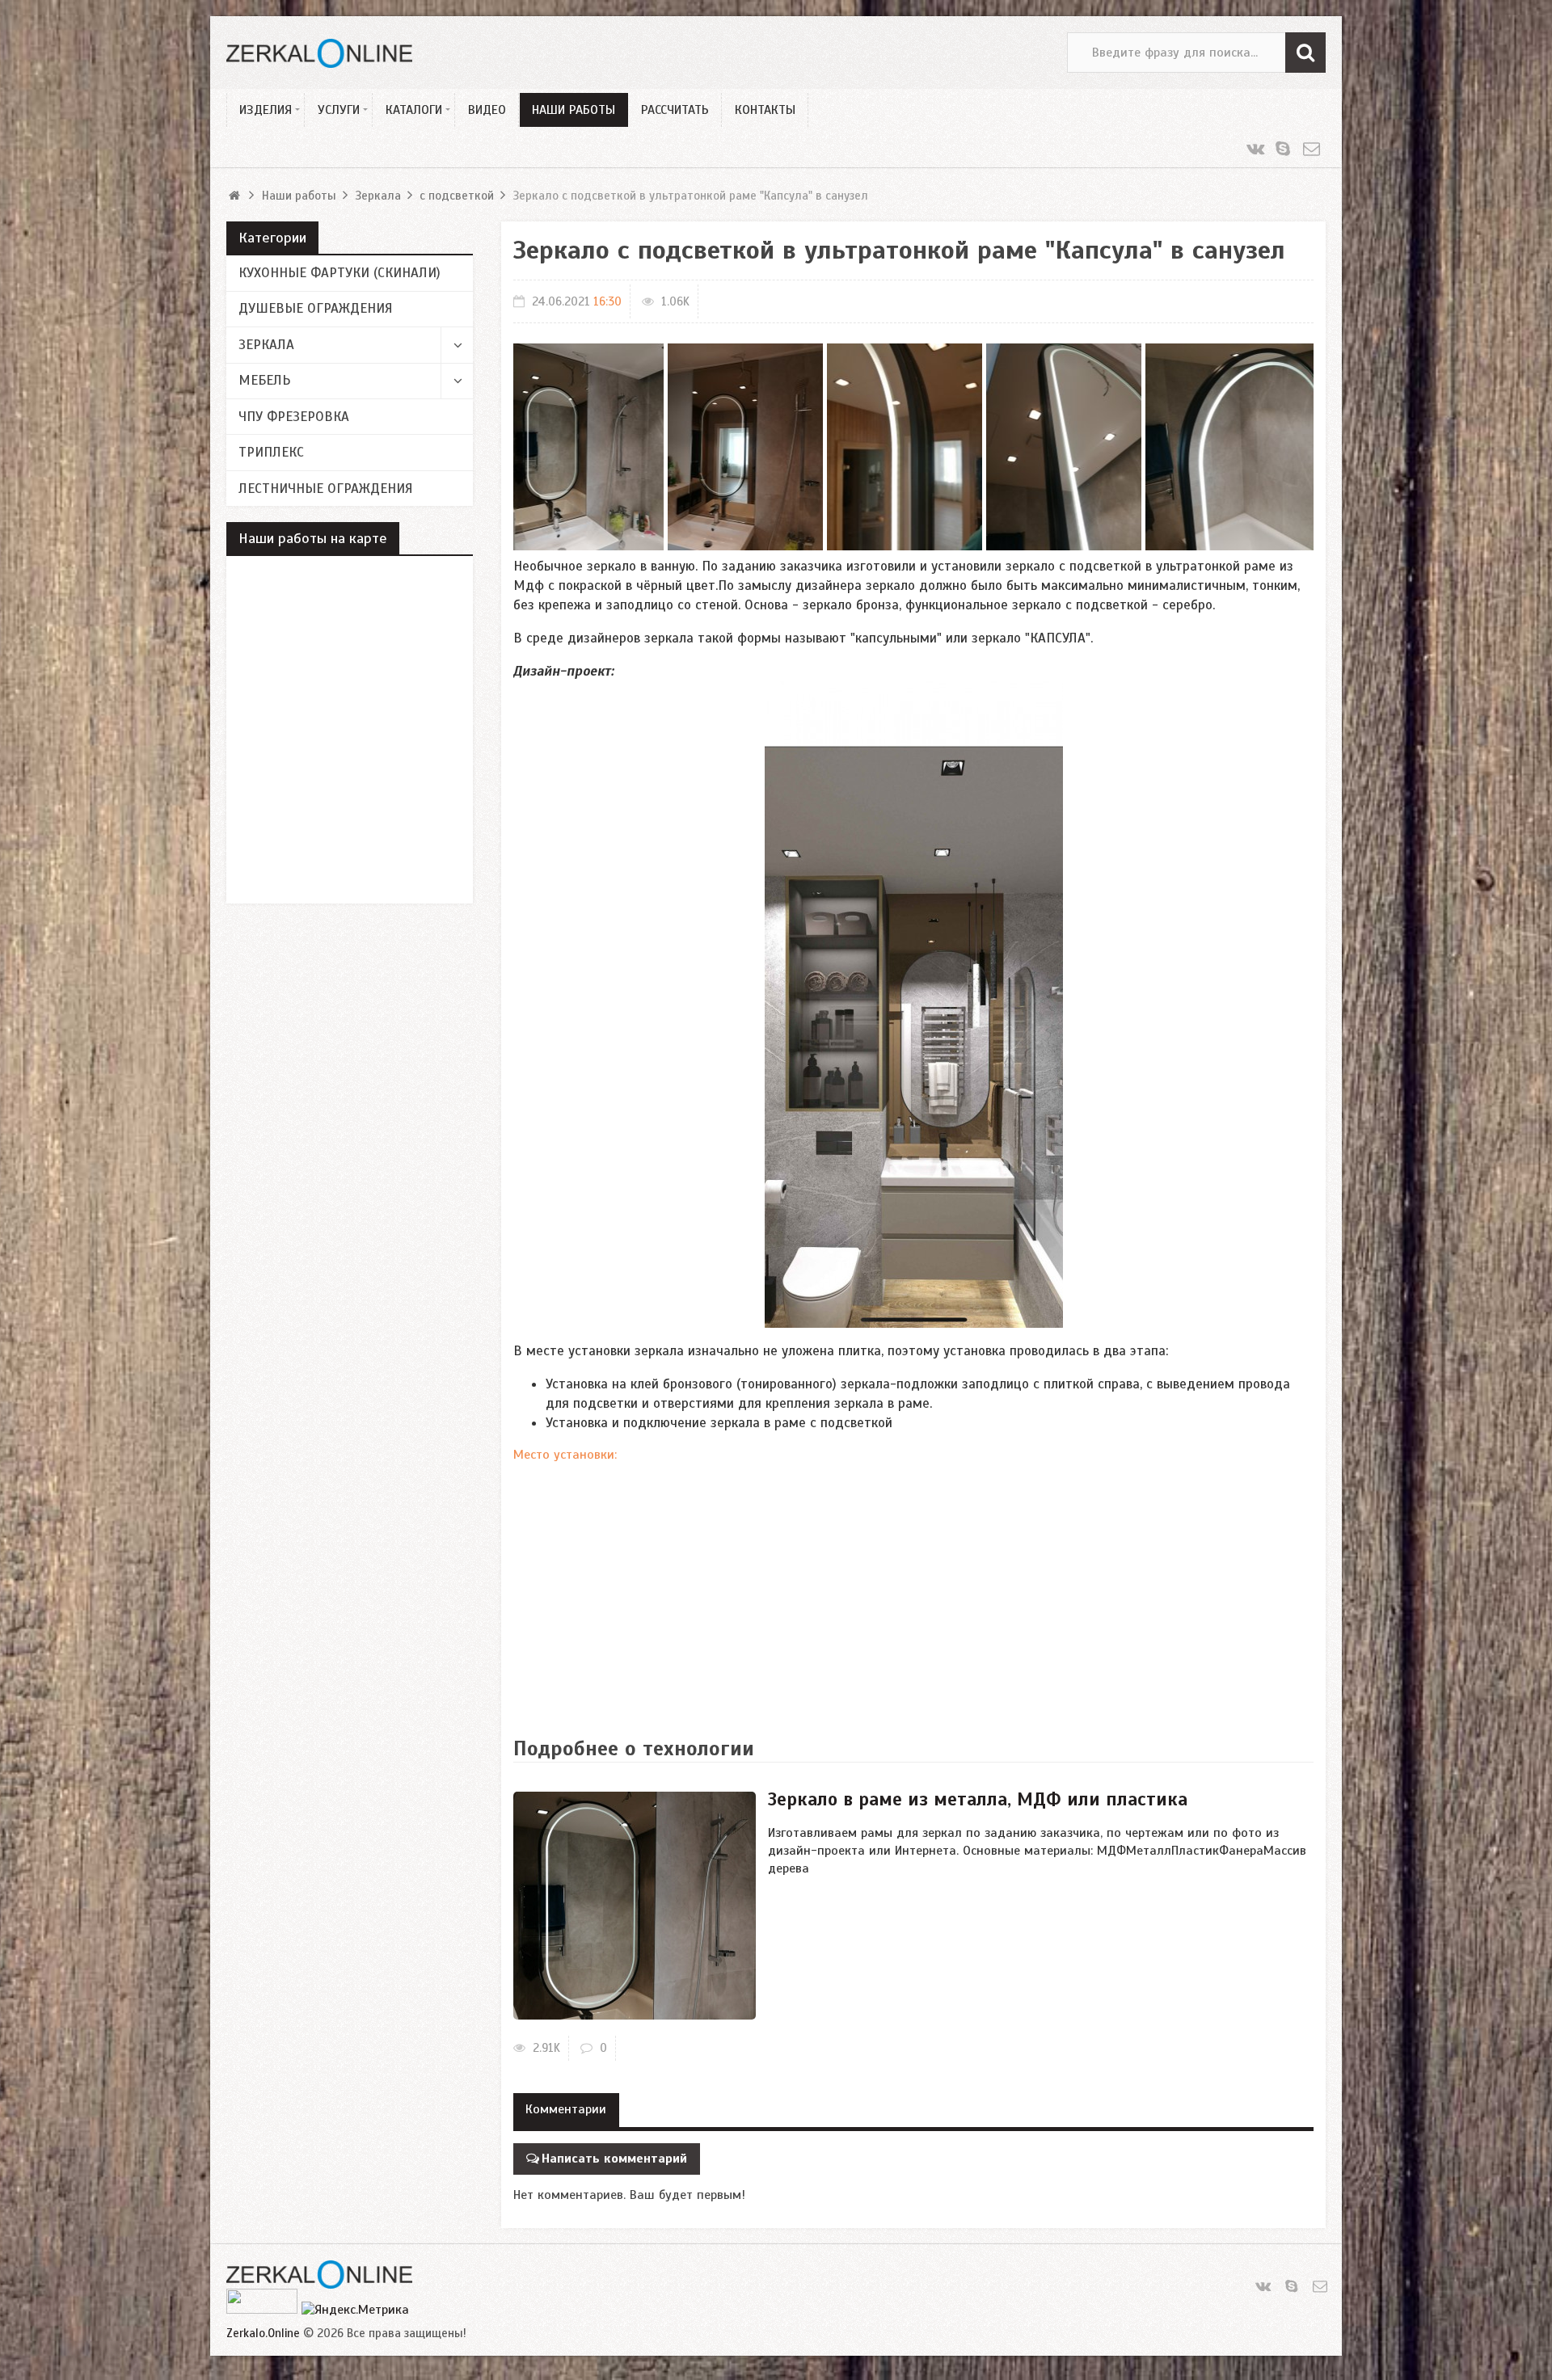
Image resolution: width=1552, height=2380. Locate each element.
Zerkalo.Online (263, 2333)
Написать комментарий (614, 2159)
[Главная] (236, 196)
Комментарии (566, 2109)
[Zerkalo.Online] (319, 53)
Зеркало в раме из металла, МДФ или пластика (978, 1799)
